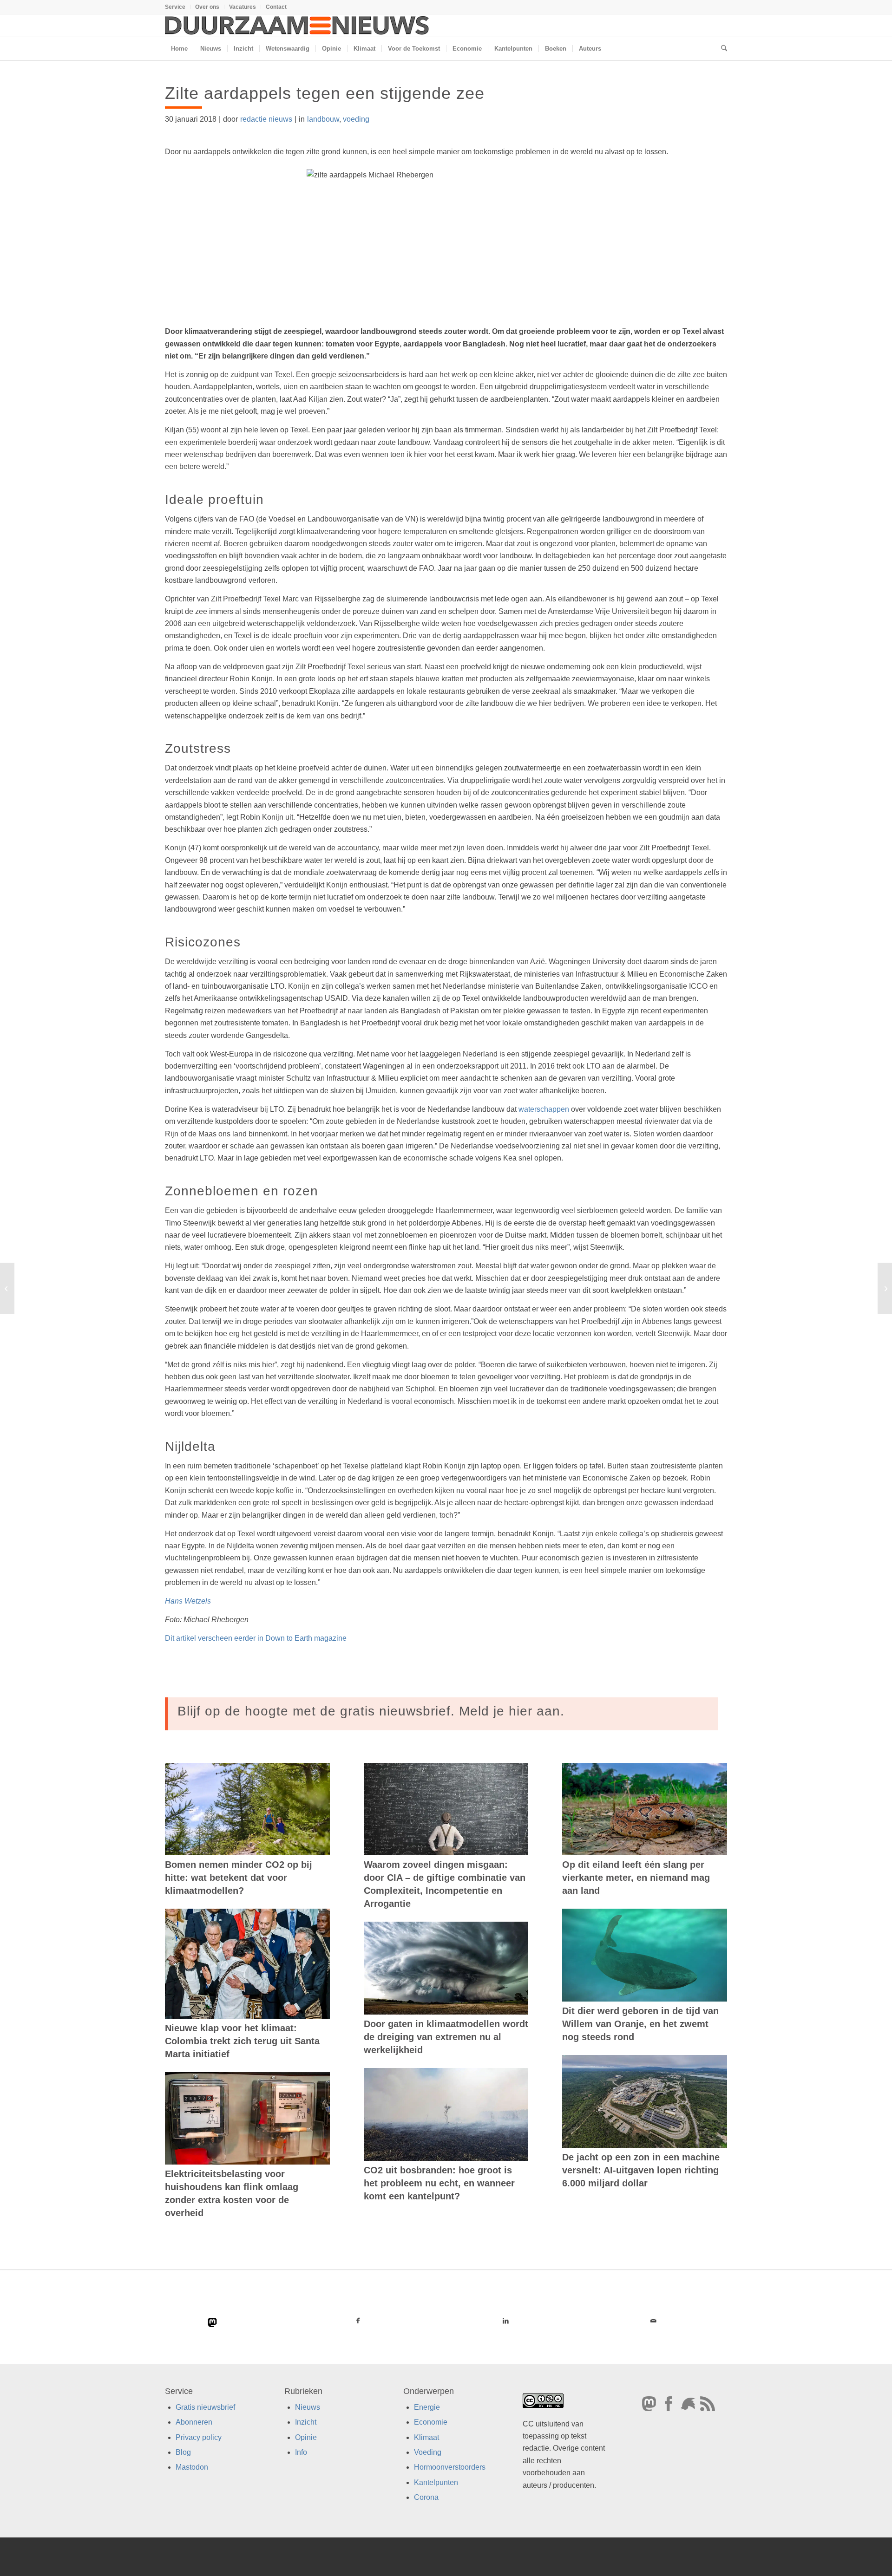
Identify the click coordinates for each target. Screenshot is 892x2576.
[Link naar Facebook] (358, 2321)
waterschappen (544, 1109)
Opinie (306, 2437)
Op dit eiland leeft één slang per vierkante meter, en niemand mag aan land (636, 1878)
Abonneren (194, 2422)
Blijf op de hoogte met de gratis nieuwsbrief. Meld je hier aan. (371, 1711)
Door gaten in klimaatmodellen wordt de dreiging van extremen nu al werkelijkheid (446, 2037)
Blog (183, 2452)
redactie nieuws (266, 119)
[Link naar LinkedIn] (505, 2321)
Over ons (207, 7)
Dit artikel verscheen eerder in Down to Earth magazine (256, 1638)
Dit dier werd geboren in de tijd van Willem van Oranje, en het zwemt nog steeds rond (640, 2024)
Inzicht (306, 2422)
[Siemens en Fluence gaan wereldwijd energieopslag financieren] (7, 1288)
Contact (276, 7)
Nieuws (308, 2407)
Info (301, 2452)
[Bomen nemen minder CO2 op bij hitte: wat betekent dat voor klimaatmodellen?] (247, 1809)
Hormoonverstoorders (450, 2467)
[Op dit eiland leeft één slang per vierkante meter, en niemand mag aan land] (645, 1809)
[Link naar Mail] (653, 2321)
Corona (426, 2497)
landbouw (323, 119)
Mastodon (192, 2467)
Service (175, 7)
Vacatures (243, 7)
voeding (356, 119)
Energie (427, 2407)
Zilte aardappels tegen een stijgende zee (325, 93)
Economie (431, 2422)
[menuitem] (178, 7)
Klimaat (426, 2437)
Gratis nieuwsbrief (205, 2407)
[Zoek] (721, 49)
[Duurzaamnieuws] (297, 26)
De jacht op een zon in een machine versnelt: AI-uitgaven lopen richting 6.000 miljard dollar (641, 2170)
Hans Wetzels (188, 1601)
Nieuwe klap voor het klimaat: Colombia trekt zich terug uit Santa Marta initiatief (242, 2041)
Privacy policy (199, 2437)
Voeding (428, 2452)
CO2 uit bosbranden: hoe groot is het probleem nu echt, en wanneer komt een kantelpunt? (439, 2183)
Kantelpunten (436, 2482)
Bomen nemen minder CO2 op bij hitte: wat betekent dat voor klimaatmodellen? (239, 1878)
